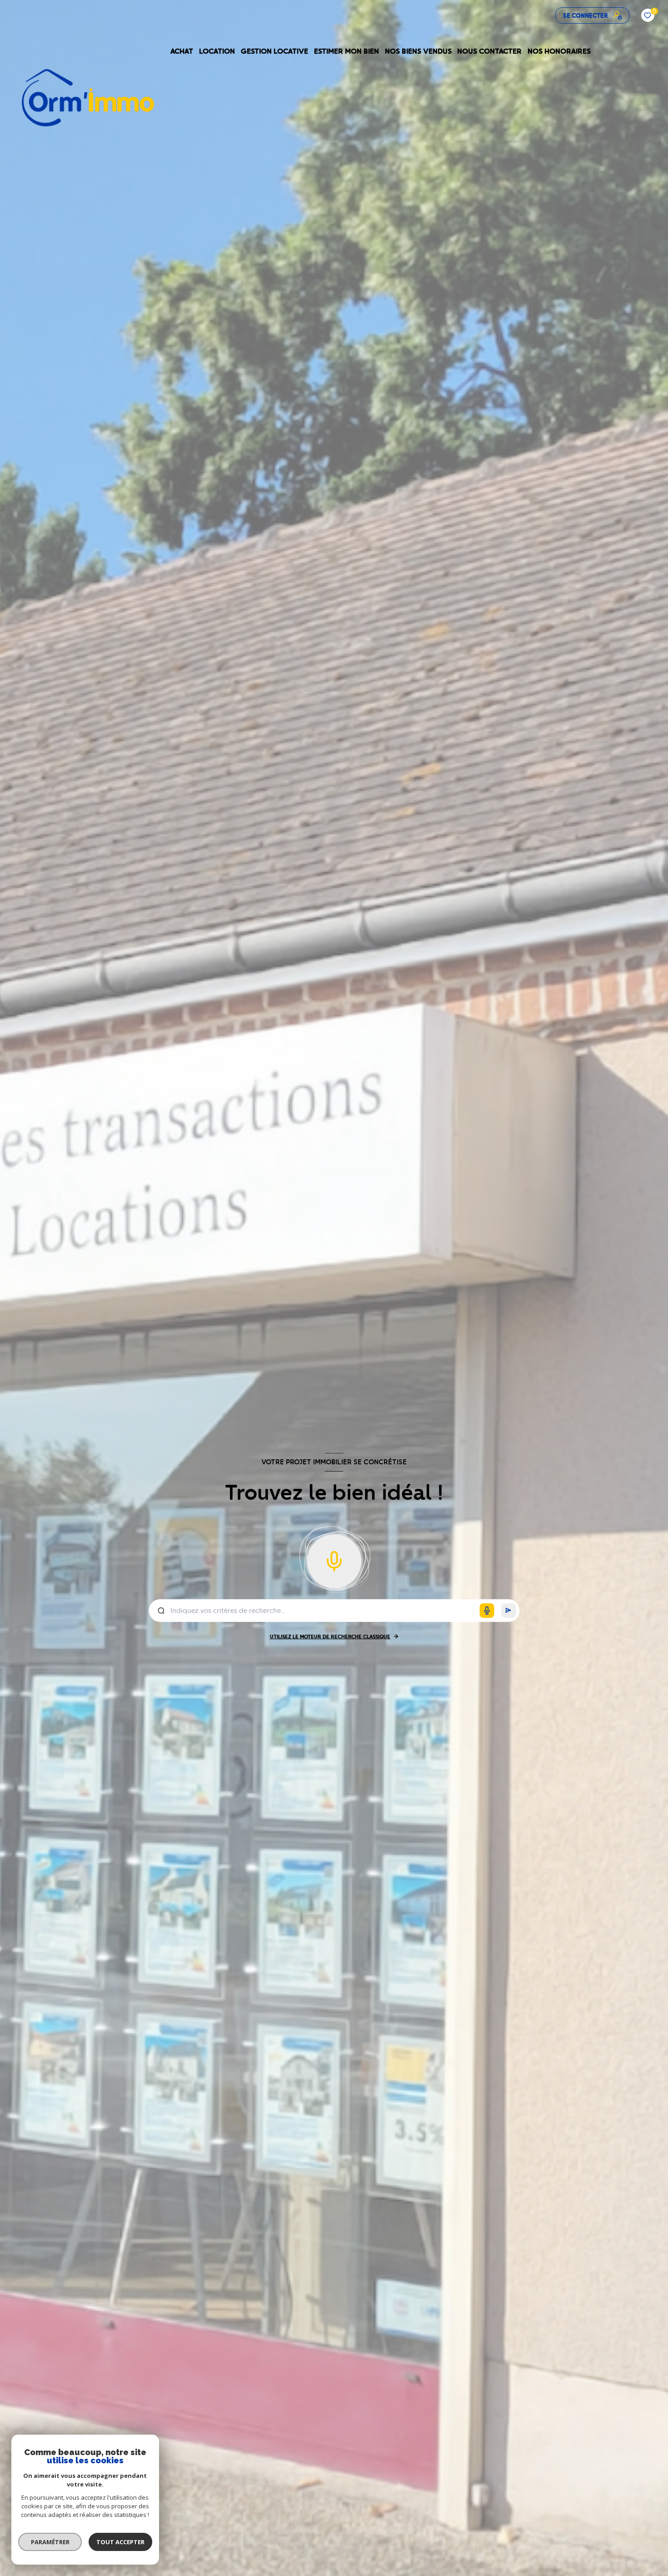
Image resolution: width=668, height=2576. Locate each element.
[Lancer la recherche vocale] (334, 1559)
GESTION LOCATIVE (274, 51)
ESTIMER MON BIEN (346, 51)
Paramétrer (50, 2542)
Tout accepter (120, 2542)
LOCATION (217, 51)
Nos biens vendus (418, 51)
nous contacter (490, 51)
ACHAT (182, 51)
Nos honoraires (560, 51)
